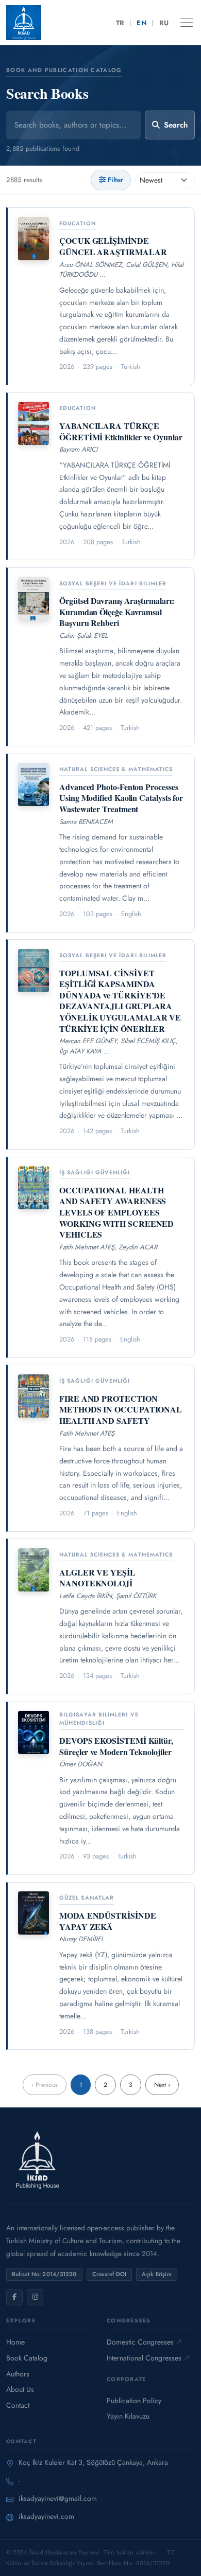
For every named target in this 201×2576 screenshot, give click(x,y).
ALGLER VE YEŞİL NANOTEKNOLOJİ (97, 1578)
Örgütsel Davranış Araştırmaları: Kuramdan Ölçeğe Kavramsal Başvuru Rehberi (116, 612)
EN (141, 23)
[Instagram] (35, 2297)
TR (120, 23)
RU (164, 23)
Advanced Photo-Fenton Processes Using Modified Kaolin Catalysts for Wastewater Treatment (121, 798)
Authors (18, 2374)
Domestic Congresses (140, 2342)
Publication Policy (134, 2401)
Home (15, 2342)
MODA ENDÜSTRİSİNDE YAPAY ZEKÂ (108, 1921)
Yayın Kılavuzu (128, 2416)
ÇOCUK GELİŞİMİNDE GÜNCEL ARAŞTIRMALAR (113, 246)
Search (176, 125)
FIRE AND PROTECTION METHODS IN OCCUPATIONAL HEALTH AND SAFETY (121, 1409)
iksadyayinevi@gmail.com (58, 2498)
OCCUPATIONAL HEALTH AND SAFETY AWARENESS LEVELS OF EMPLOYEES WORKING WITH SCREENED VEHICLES (116, 1212)
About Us (20, 2389)
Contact (18, 2405)
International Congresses (144, 2358)
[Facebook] (14, 2297)
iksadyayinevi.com (46, 2516)
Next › (162, 2085)
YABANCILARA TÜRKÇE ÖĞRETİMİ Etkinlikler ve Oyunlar (121, 431)
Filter (115, 180)
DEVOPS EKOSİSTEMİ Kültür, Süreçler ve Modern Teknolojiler (116, 1746)
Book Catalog (27, 2358)
